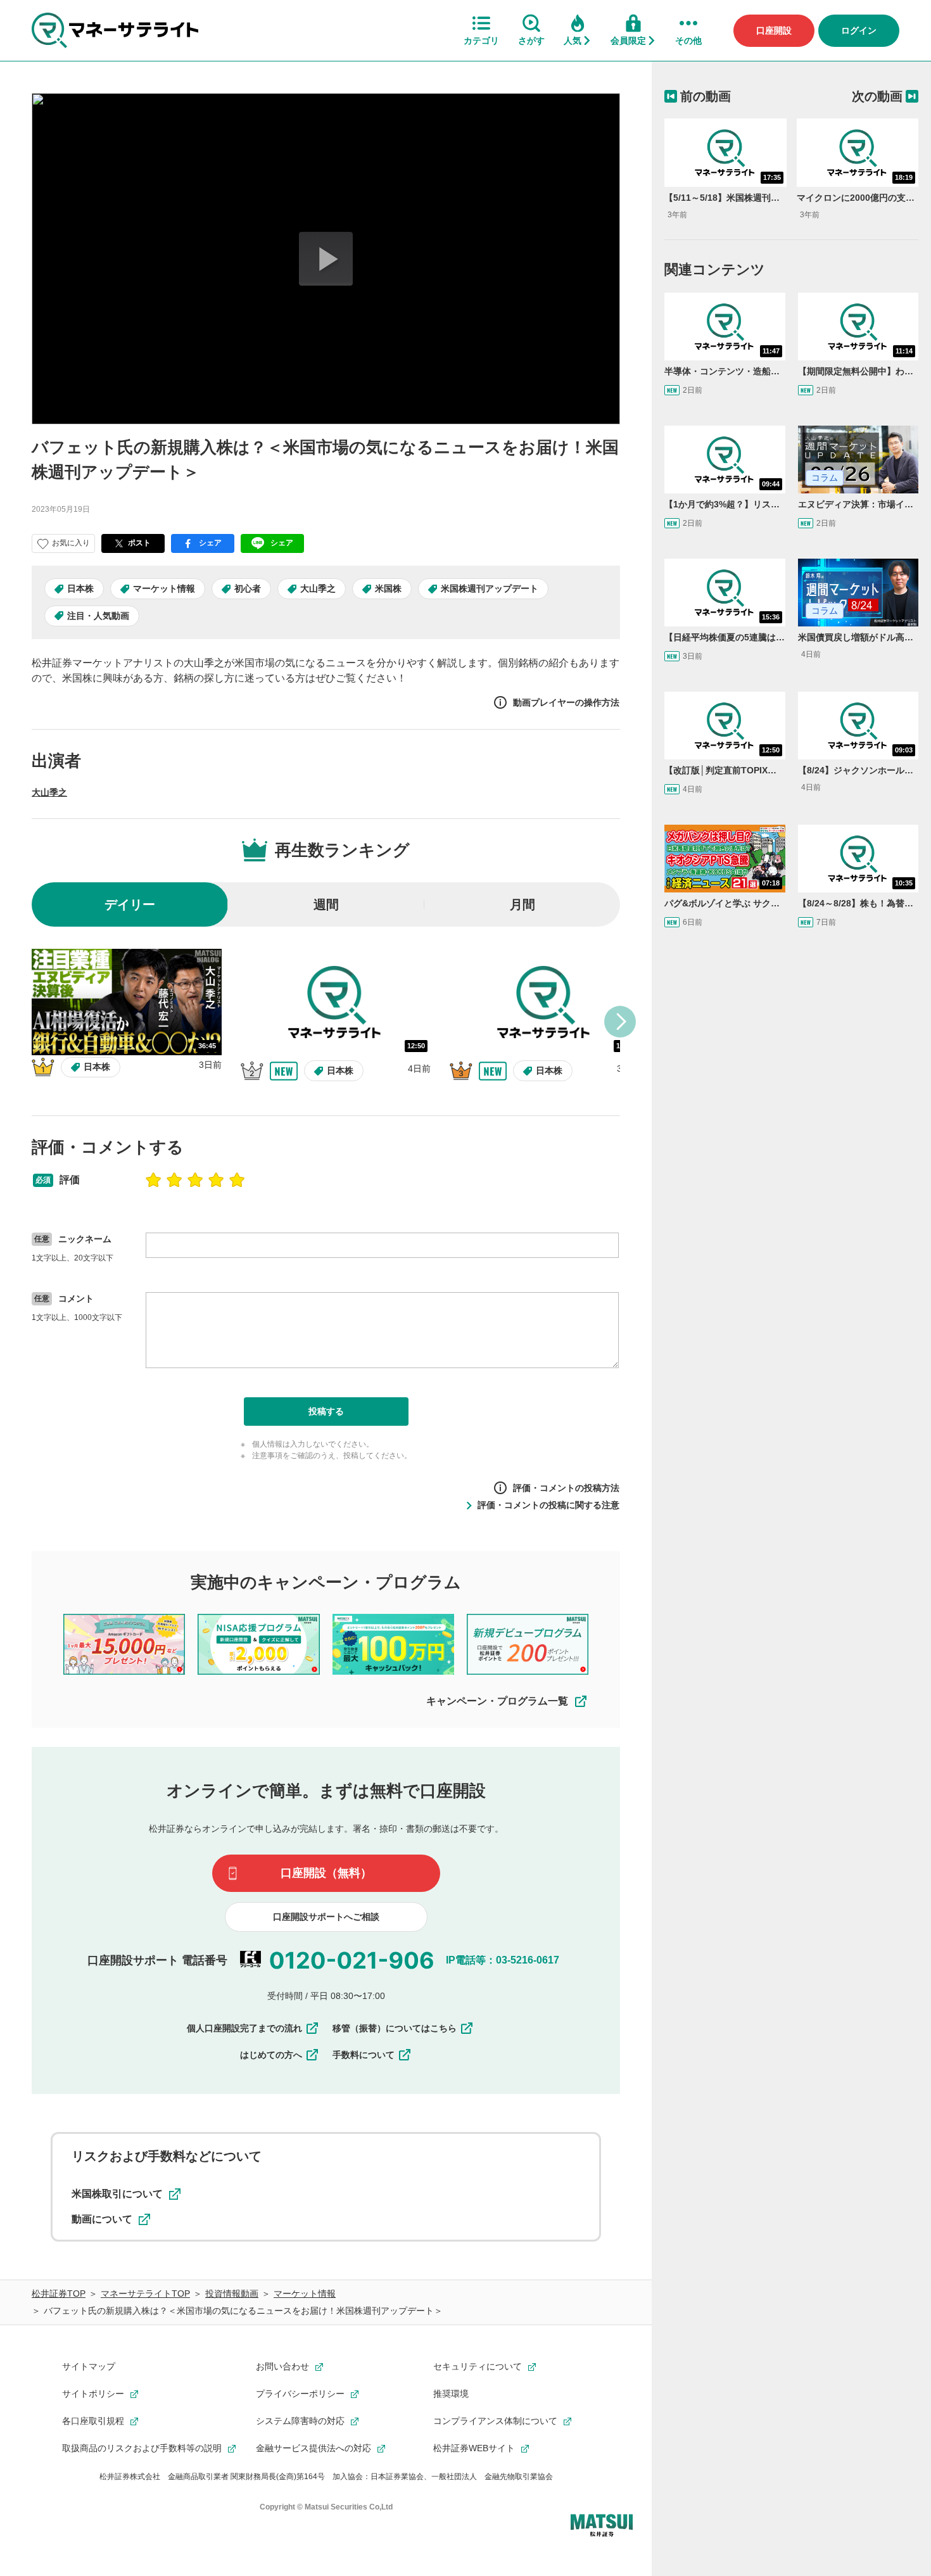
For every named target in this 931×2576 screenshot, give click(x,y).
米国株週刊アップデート (490, 588)
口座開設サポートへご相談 (326, 1917)
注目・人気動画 (98, 616)
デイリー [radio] (130, 904)
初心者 (248, 588)
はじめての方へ (271, 2055)
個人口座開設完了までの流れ (244, 2028)
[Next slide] (620, 1022)
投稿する (326, 1411)
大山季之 (318, 588)
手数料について (364, 2055)
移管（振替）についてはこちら (395, 2028)
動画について (102, 2219)
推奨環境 (451, 2394)
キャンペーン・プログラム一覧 (497, 1701)
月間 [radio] (522, 904)
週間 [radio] (326, 904)
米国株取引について (117, 2194)
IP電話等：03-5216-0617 (503, 1960)
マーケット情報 (164, 588)
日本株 (80, 588)
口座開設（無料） (326, 1873)
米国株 (388, 588)
